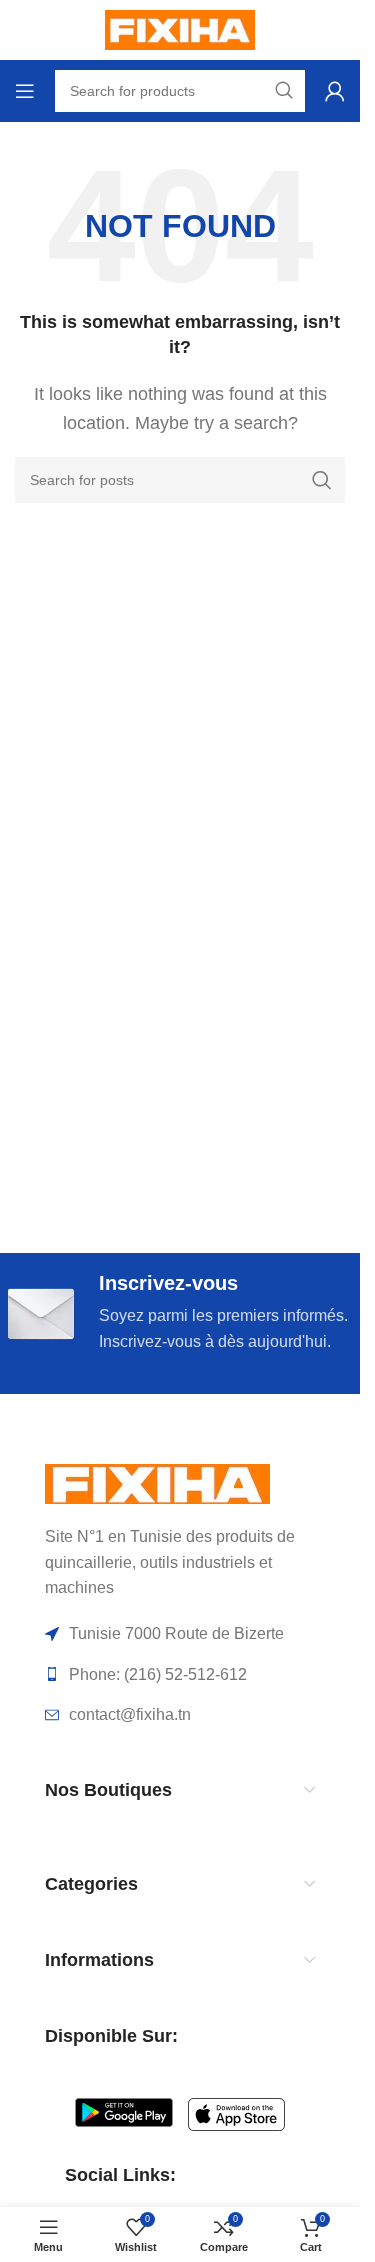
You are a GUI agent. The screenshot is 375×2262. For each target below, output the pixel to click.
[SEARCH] (322, 480)
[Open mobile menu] (25, 91)
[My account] (335, 91)
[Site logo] (180, 28)
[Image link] (157, 1482)
